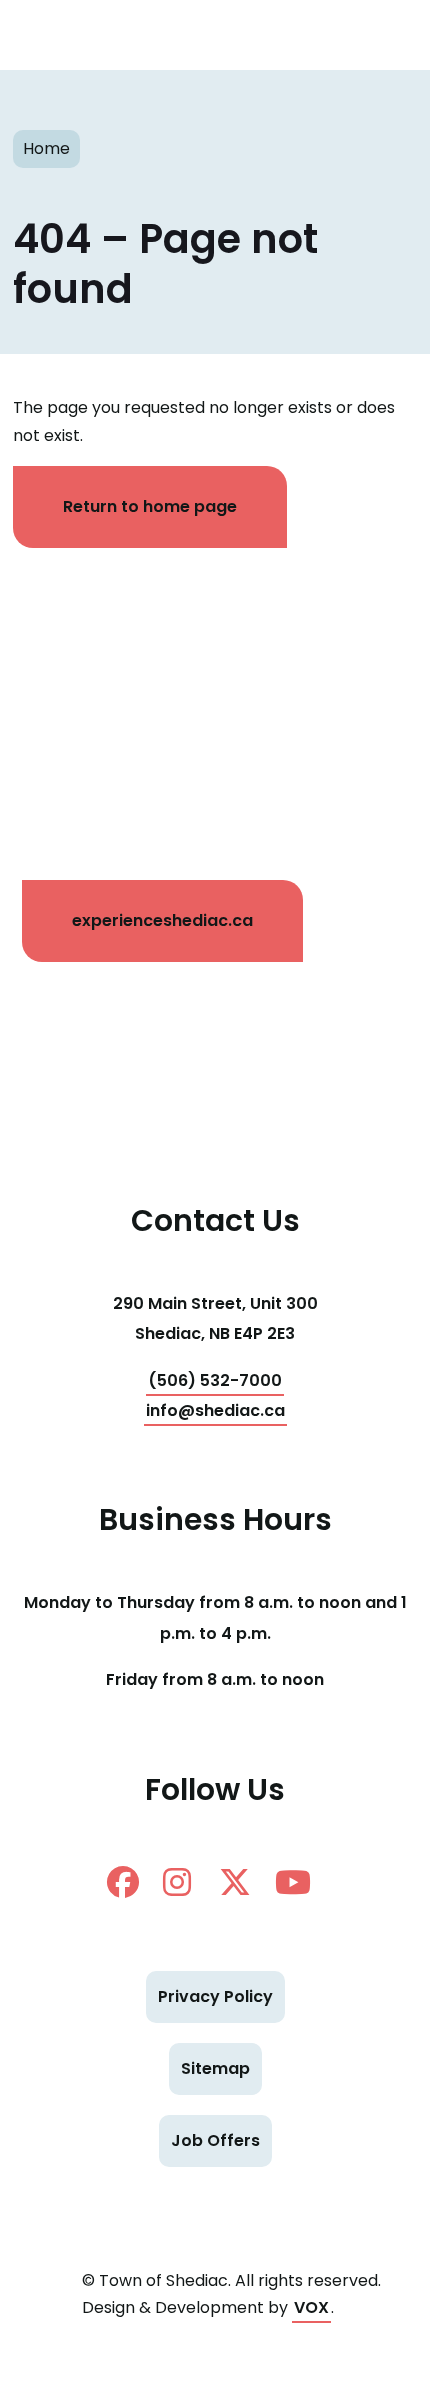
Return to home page (150, 506)
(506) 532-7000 (215, 1380)
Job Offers (215, 2140)
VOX (311, 2307)
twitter (243, 1882)
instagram (187, 1882)
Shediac (75, 35)
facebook (131, 1882)
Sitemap (215, 2068)
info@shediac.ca (215, 1410)
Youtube (299, 1882)
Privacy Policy (215, 1996)
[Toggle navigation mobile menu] (380, 35)
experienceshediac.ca (162, 920)
